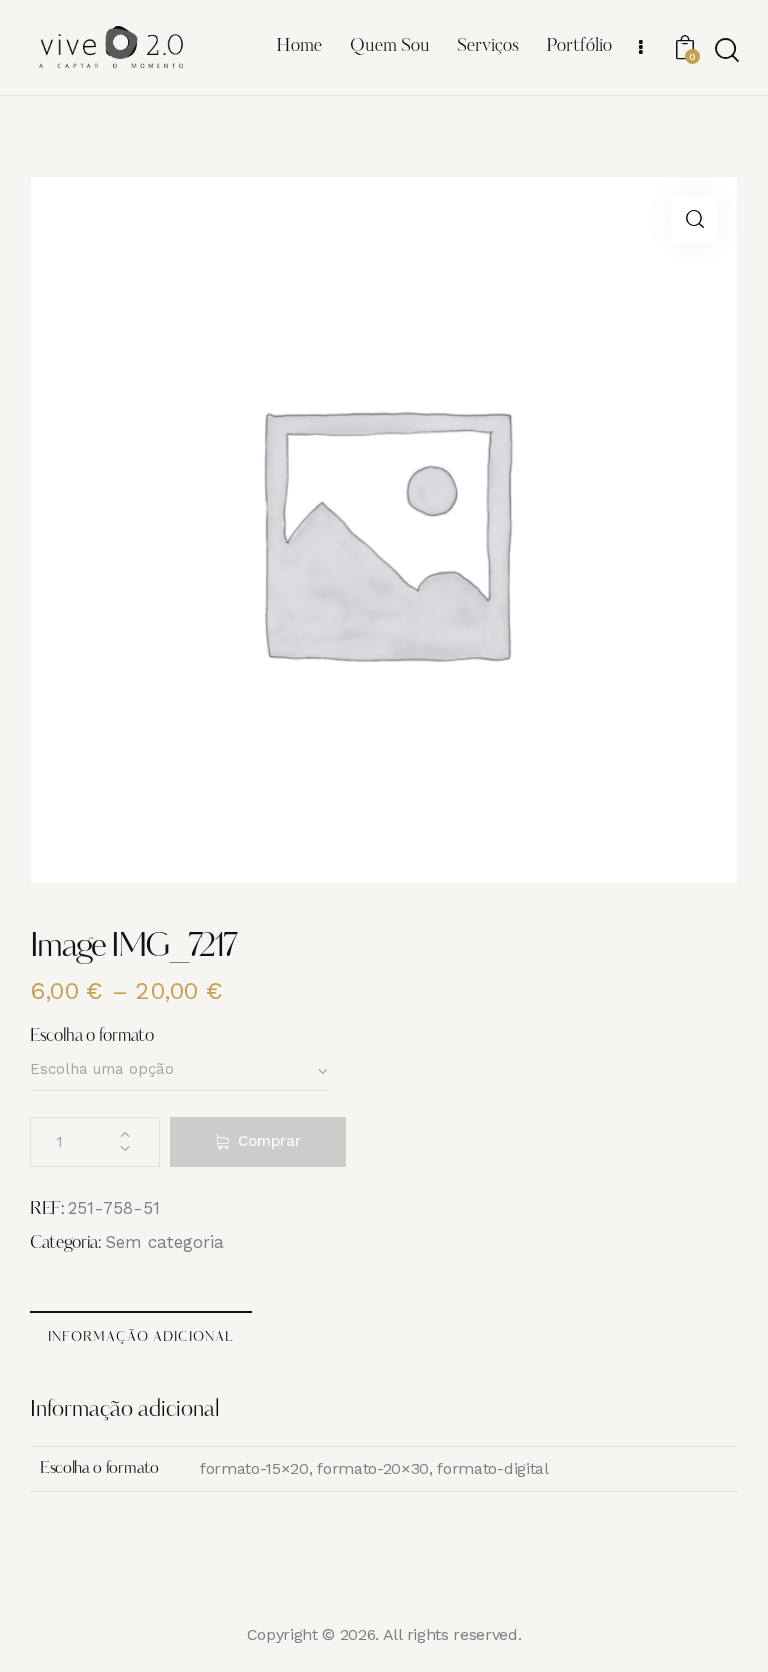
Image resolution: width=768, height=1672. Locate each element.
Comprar (269, 1141)
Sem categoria (164, 1242)
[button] (694, 219)
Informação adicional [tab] (141, 1337)
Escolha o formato (92, 1036)
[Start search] (725, 50)
